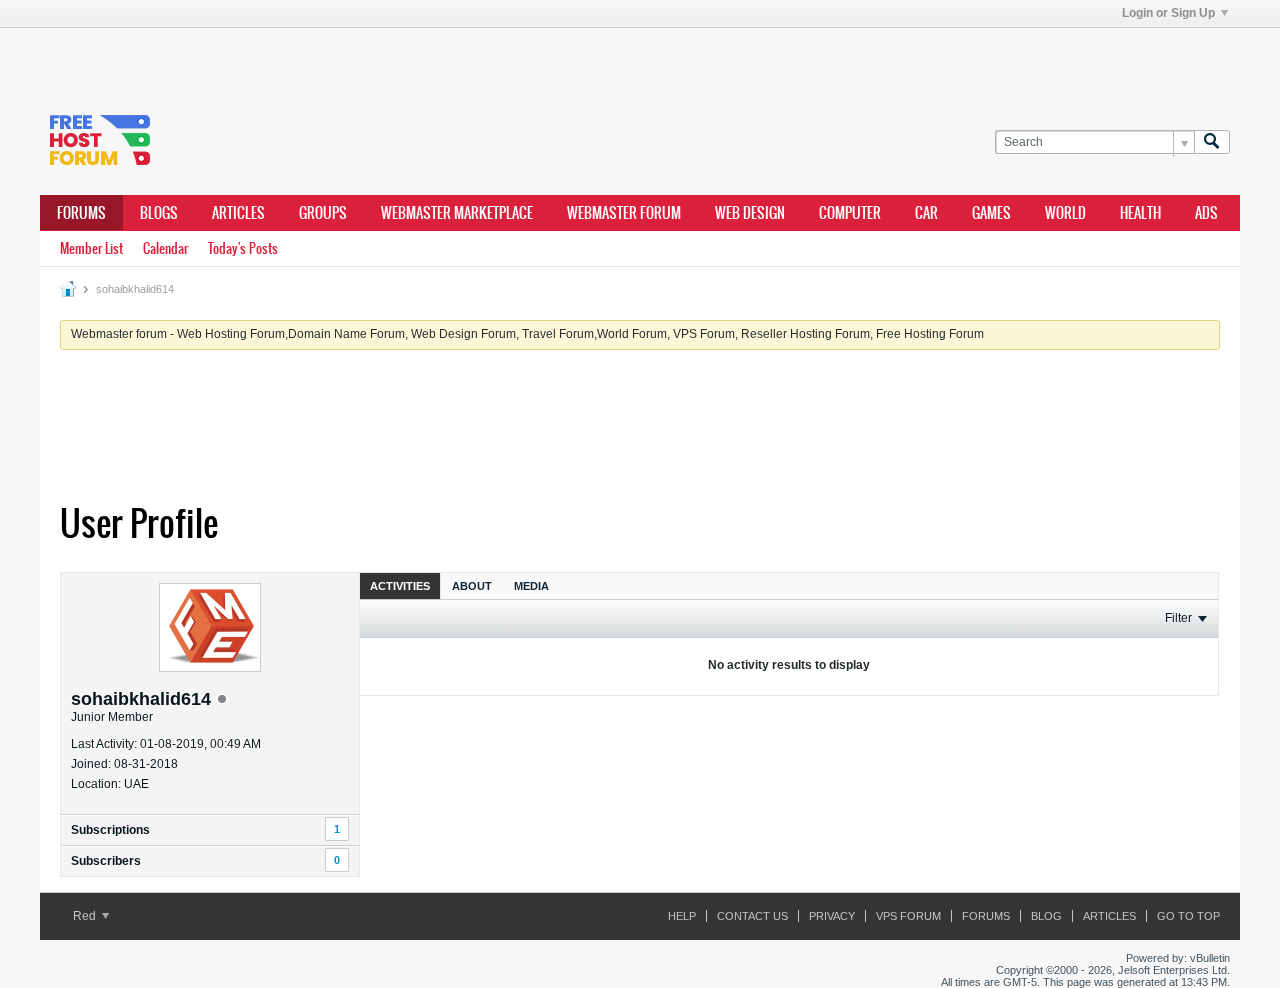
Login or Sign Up (1168, 13)
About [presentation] (472, 586)
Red (86, 916)
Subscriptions (110, 830)
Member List (91, 248)
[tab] (400, 585)
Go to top (1188, 916)
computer (850, 213)
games (991, 213)
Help (682, 916)
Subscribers (106, 861)
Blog (1046, 916)
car (926, 213)
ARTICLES (238, 213)
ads (1206, 213)
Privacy (832, 916)
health (1140, 213)
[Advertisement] (340, 58)
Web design (750, 213)
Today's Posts (243, 248)
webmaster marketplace (457, 213)
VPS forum (908, 916)
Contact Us (752, 916)
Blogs (159, 213)
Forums (81, 213)
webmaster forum (624, 213)
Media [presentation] (531, 586)
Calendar (165, 248)
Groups (323, 213)
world (1065, 213)
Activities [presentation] (400, 586)
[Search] (1212, 142)
